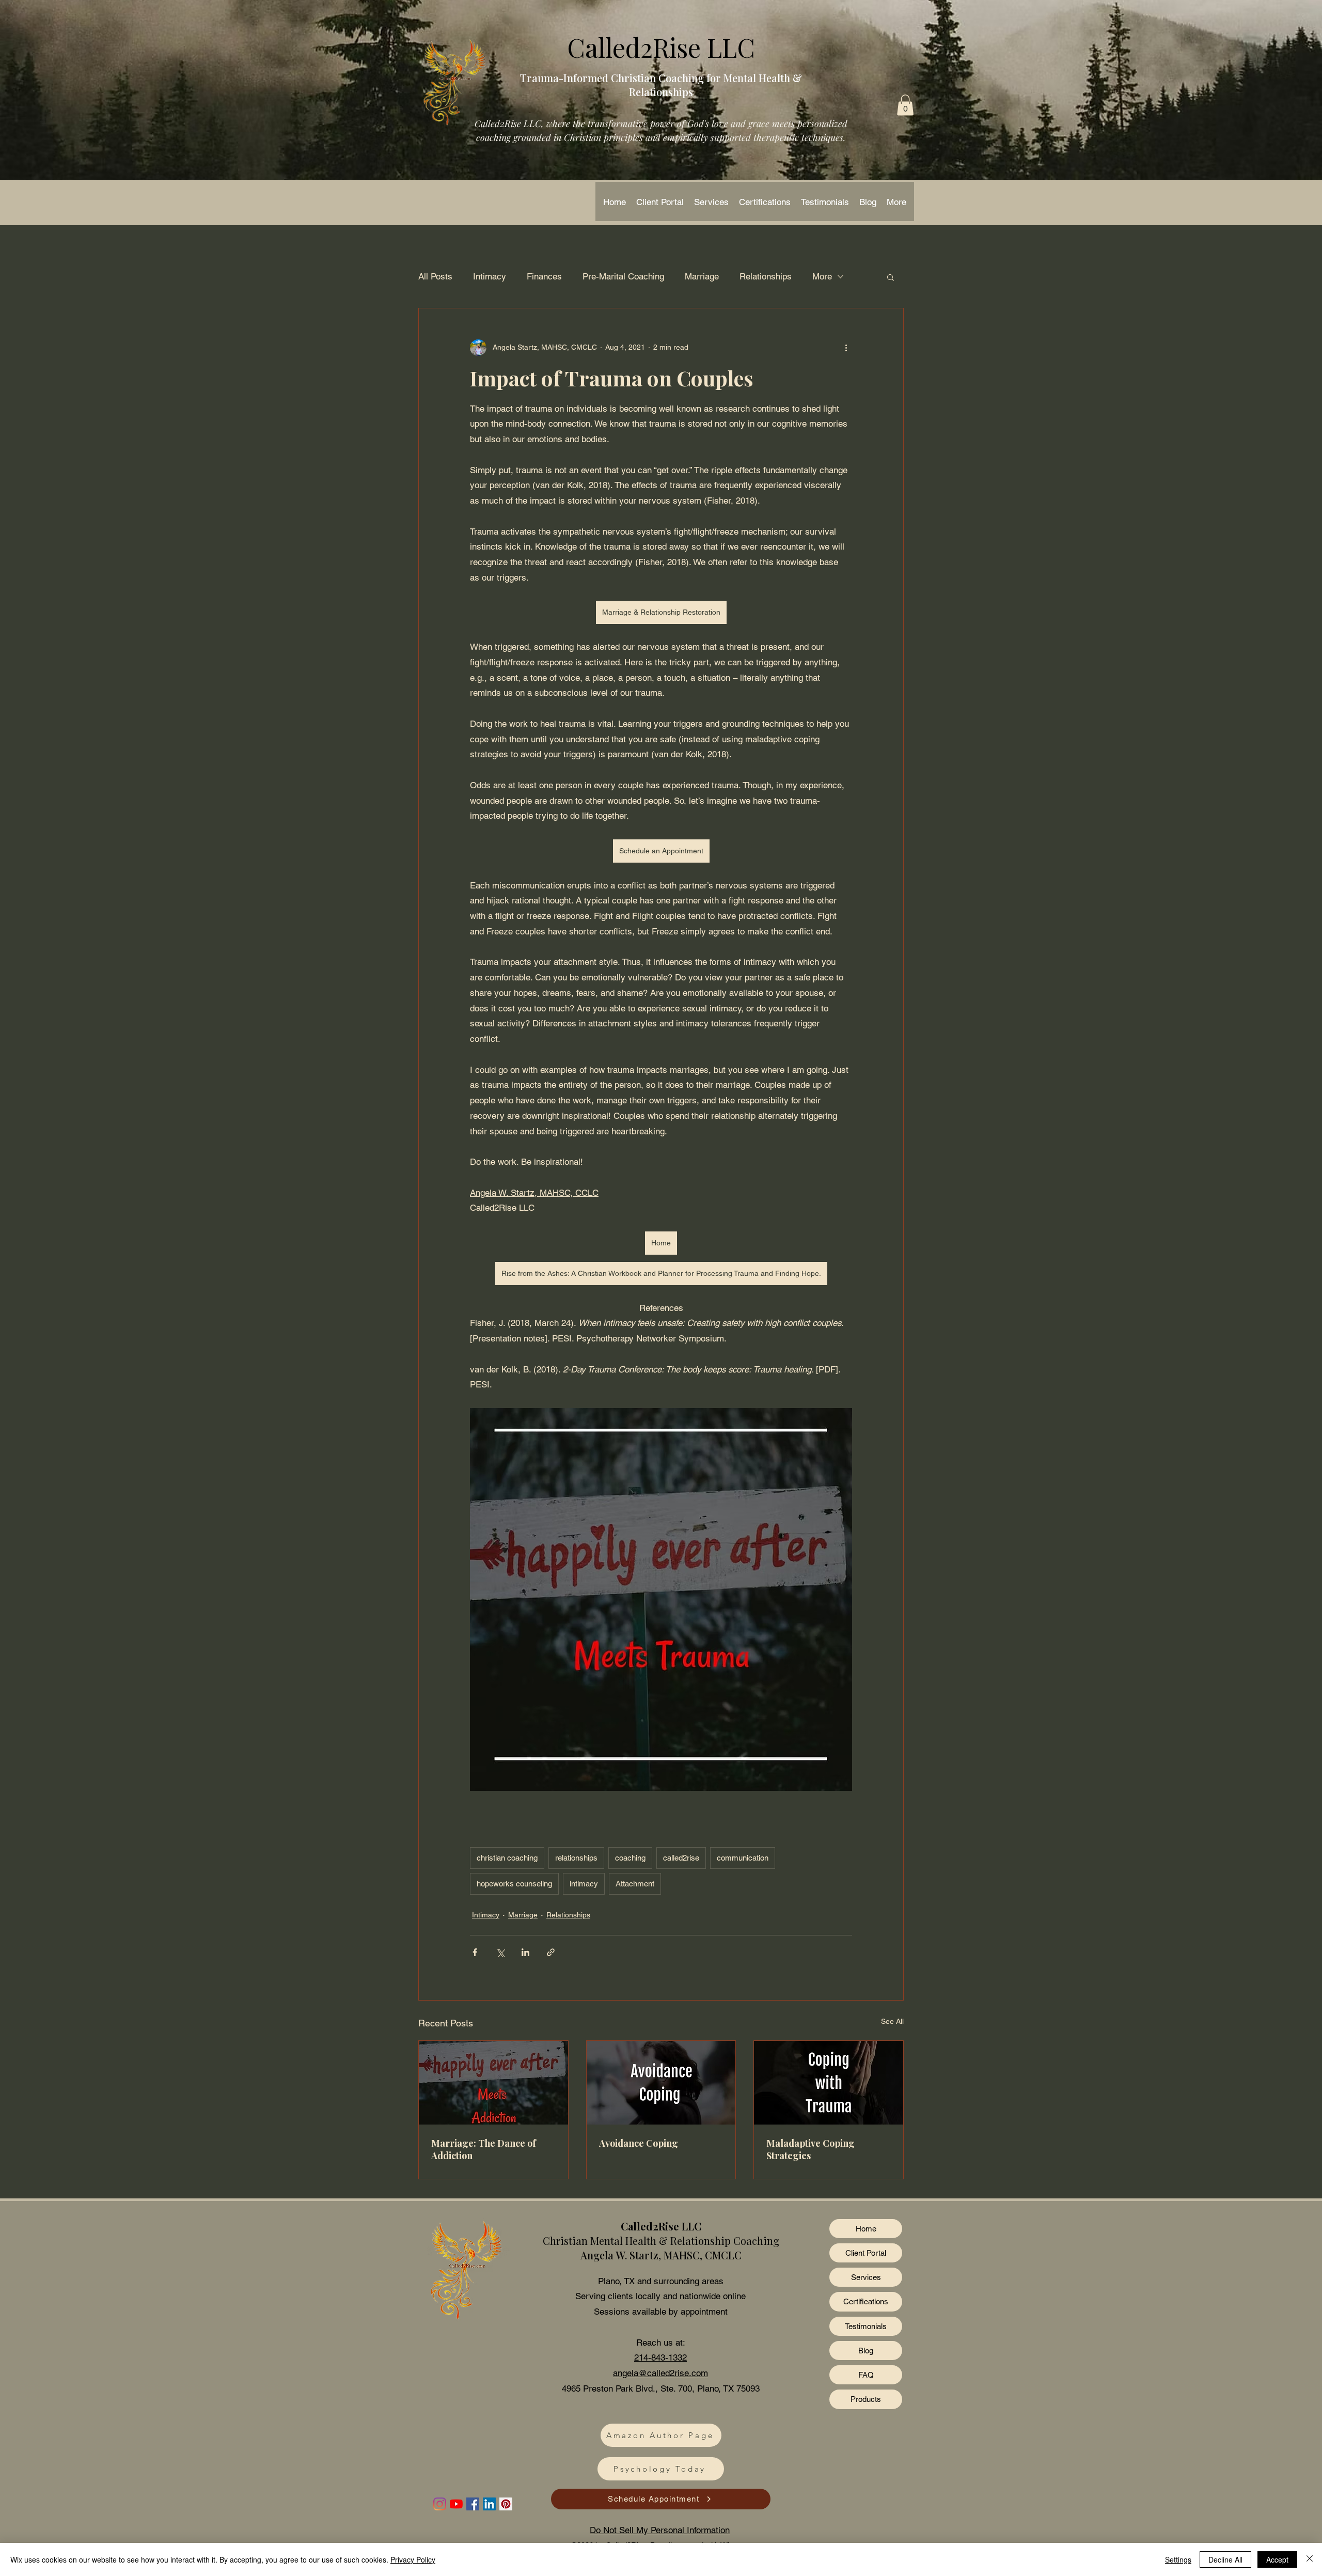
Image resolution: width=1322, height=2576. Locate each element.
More (822, 276)
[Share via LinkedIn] (525, 1952)
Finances (544, 276)
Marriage (702, 276)
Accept (1277, 2559)
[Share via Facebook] (475, 1952)
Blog (866, 2351)
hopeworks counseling (514, 1884)
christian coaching (507, 1858)
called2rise (681, 1858)
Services (866, 2277)
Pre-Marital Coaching (623, 276)
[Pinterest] (506, 2504)
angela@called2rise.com (660, 2373)
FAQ (866, 2375)
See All (892, 2021)
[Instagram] (440, 2504)
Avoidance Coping (639, 2143)
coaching (630, 1858)
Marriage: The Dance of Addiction (484, 2149)
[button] (905, 105)
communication (743, 1858)
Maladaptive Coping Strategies (810, 2149)
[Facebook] (473, 2504)
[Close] (1310, 2559)
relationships (576, 1858)
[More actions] (846, 348)
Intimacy (490, 276)
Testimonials (866, 2326)
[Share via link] (551, 1952)
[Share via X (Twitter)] (500, 1952)
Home (866, 2229)
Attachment (635, 1884)
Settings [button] (1178, 2559)
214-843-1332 (660, 2358)
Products (866, 2399)
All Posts (435, 276)
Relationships (766, 276)
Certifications (866, 2301)
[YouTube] (456, 2504)
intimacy (584, 1884)
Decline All (1225, 2559)
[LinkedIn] (489, 2504)
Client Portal (866, 2253)
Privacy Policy (413, 2559)
